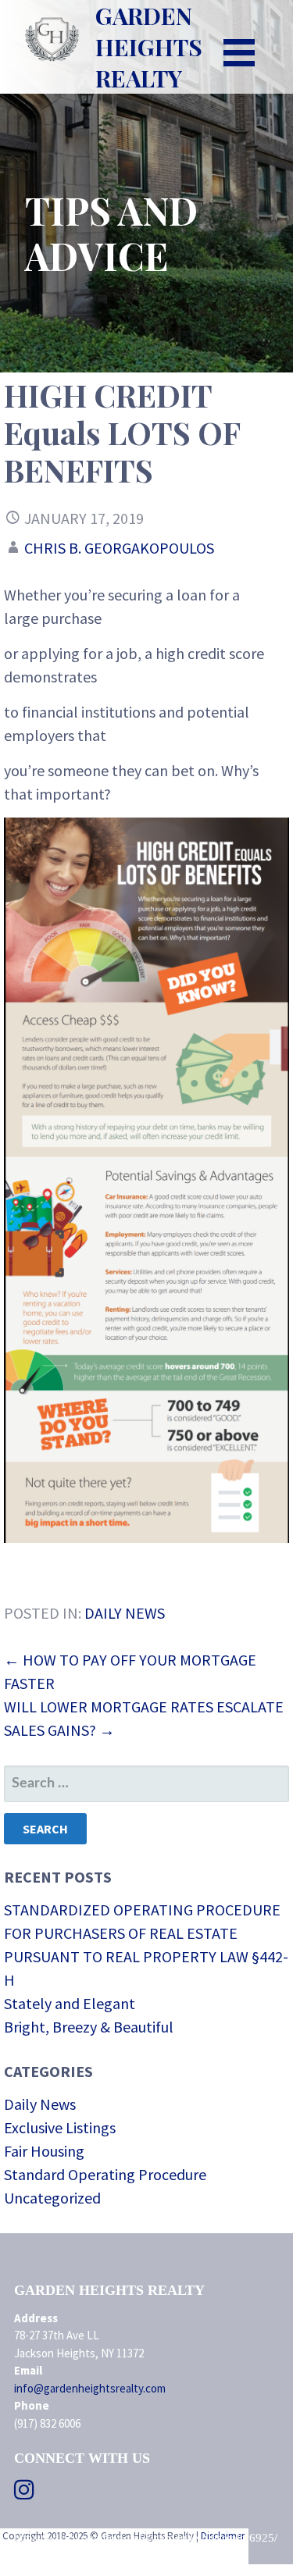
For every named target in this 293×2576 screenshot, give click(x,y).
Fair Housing (44, 2151)
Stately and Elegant (70, 2003)
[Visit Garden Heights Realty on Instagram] (24, 2494)
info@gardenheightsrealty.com (90, 2388)
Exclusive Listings (60, 2127)
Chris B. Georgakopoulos (119, 548)
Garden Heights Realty (149, 47)
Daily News (125, 1613)
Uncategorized (52, 2198)
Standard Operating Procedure (105, 2174)
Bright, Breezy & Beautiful (89, 2027)
